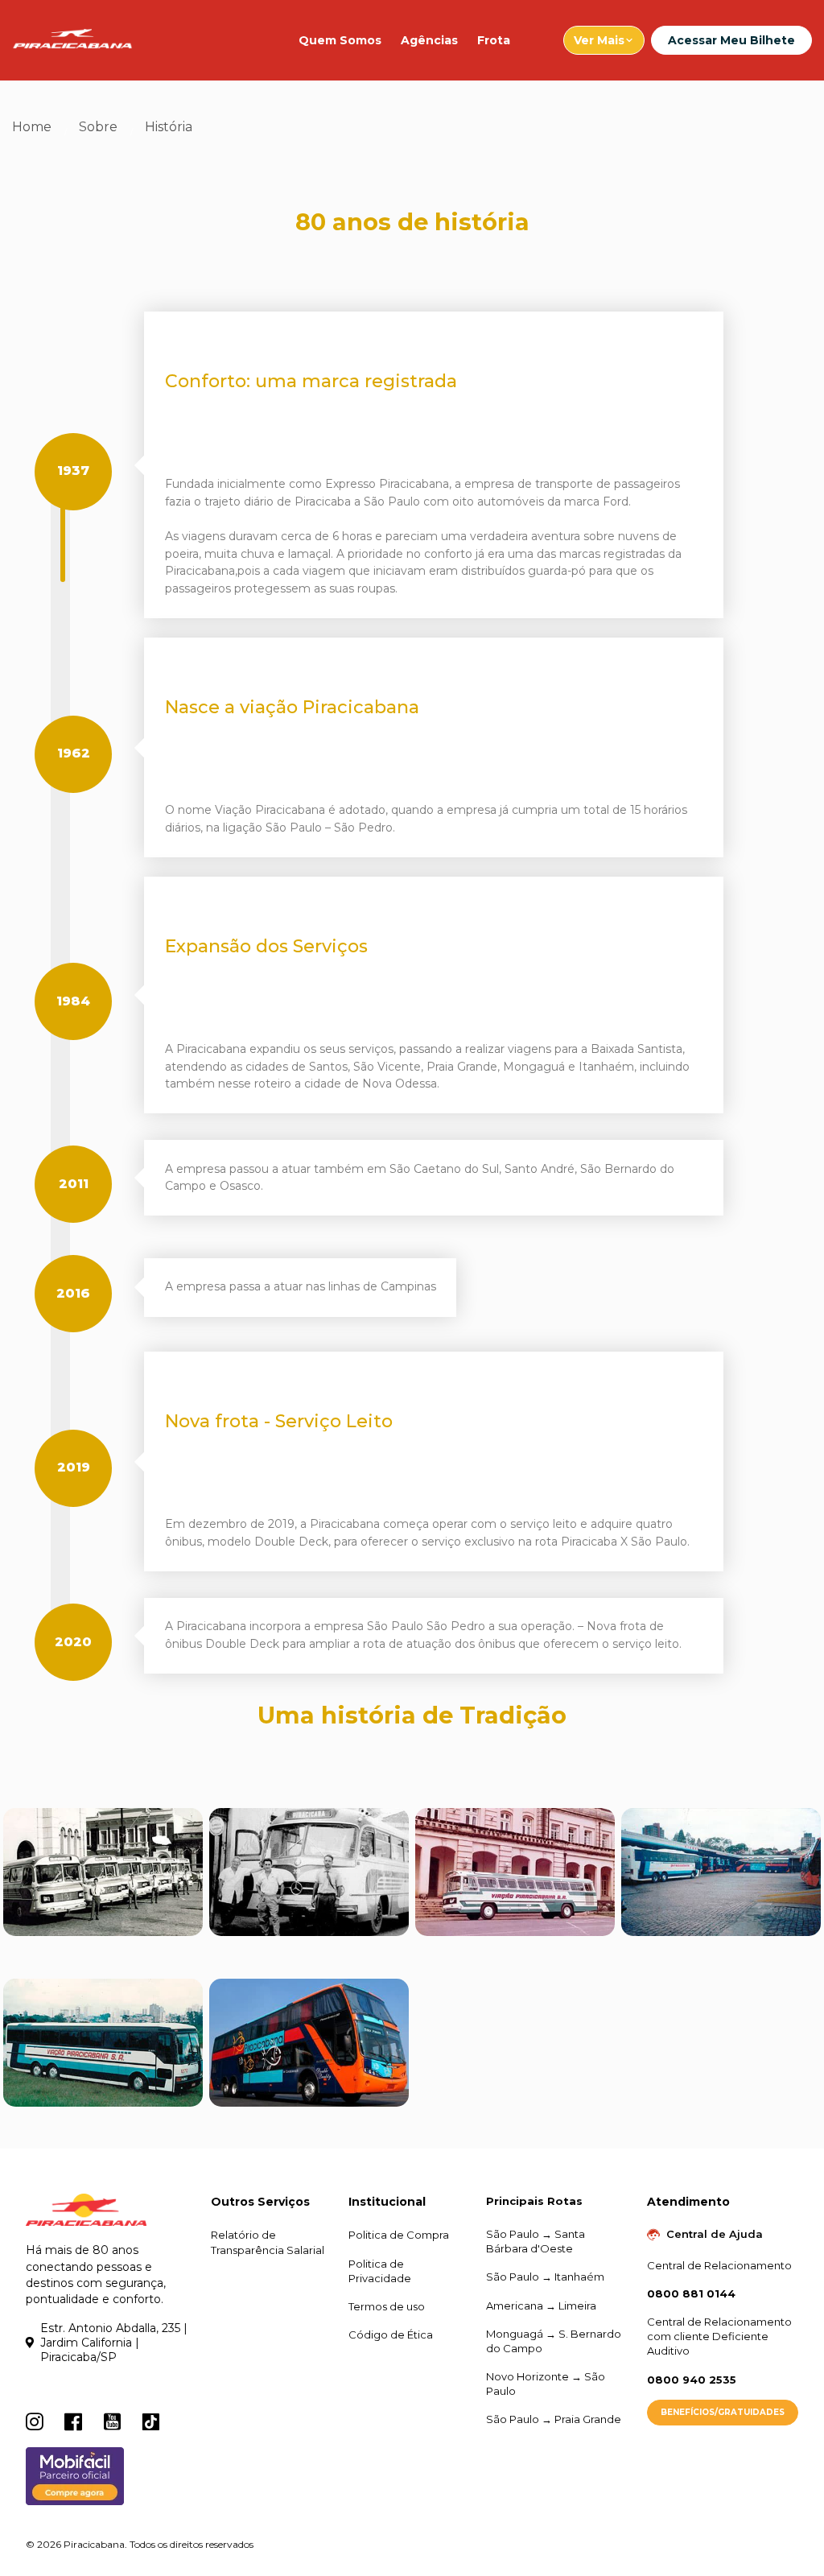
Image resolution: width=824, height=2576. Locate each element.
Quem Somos (340, 40)
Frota (494, 40)
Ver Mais (599, 40)
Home (32, 127)
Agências (429, 40)
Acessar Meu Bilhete (731, 40)
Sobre (98, 127)
